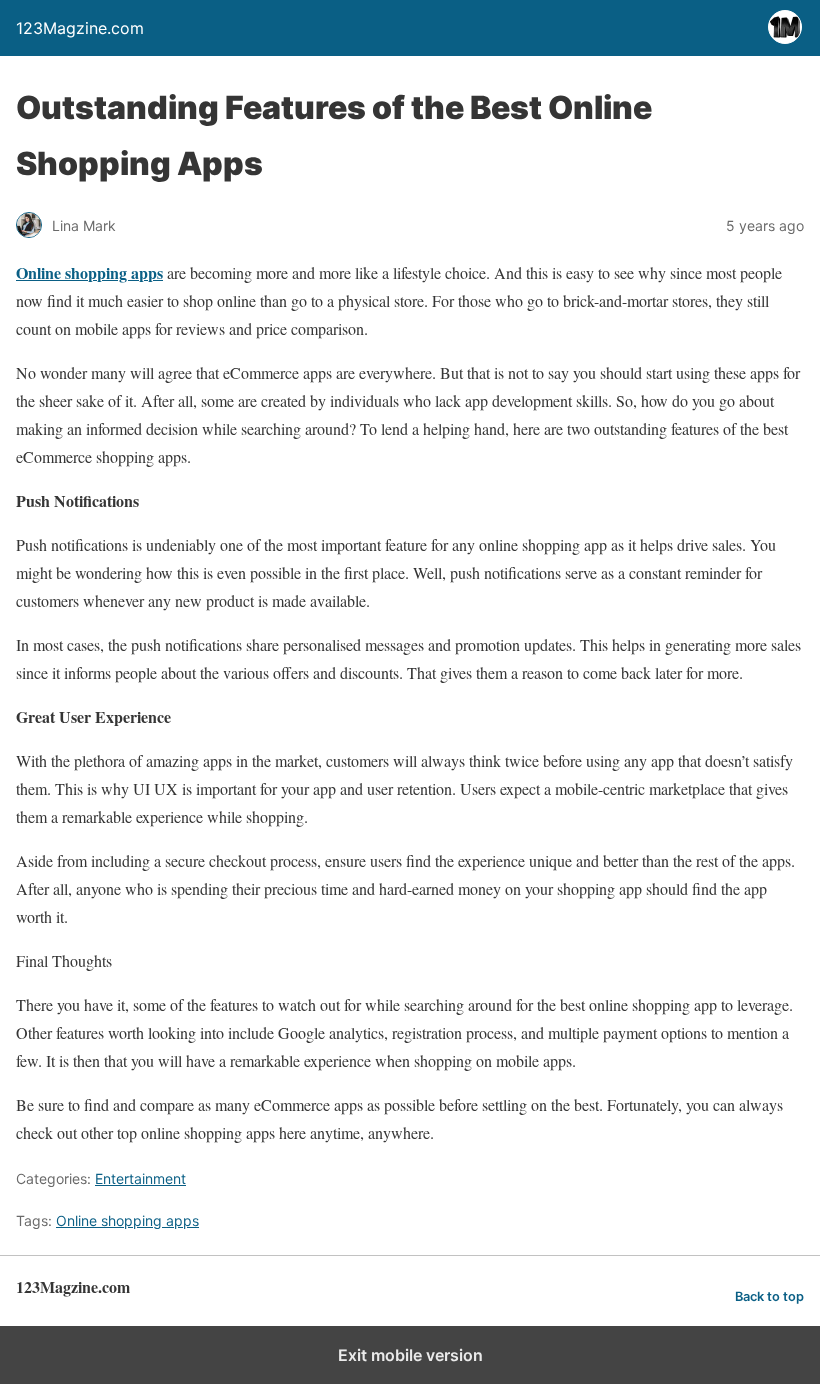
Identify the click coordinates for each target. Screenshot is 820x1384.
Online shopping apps (127, 1220)
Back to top (769, 1296)
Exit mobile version (410, 1355)
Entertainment (140, 1178)
